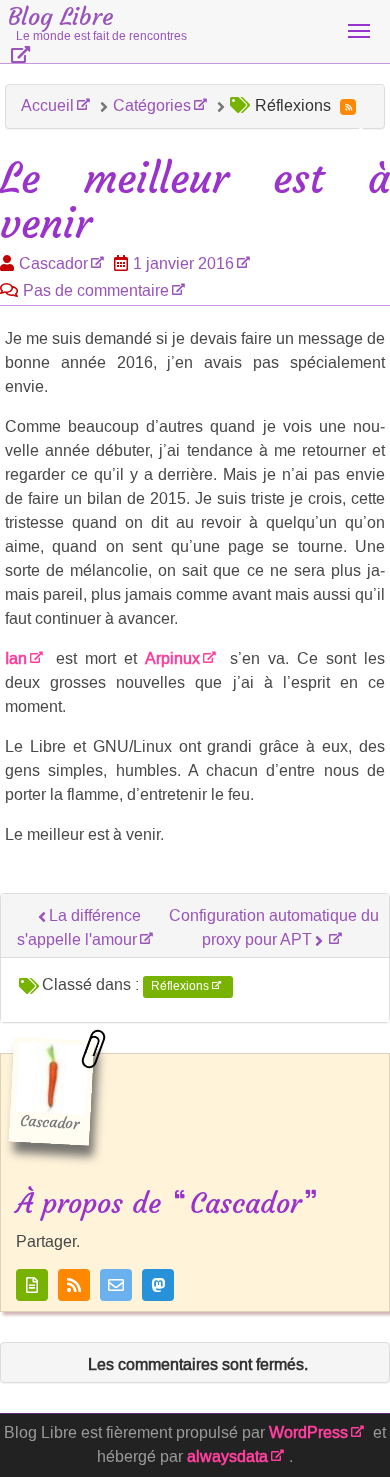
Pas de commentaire (96, 290)
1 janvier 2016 (183, 263)
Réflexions (180, 986)
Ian (16, 658)
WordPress (308, 1432)
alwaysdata (227, 1456)
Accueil (47, 105)
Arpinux (172, 658)
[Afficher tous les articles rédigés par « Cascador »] (32, 1285)
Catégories (152, 105)
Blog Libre (97, 23)
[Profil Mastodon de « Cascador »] (158, 1285)
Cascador (53, 263)
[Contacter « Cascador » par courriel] (116, 1285)
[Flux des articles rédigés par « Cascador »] (74, 1285)
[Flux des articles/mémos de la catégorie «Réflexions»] (348, 107)
